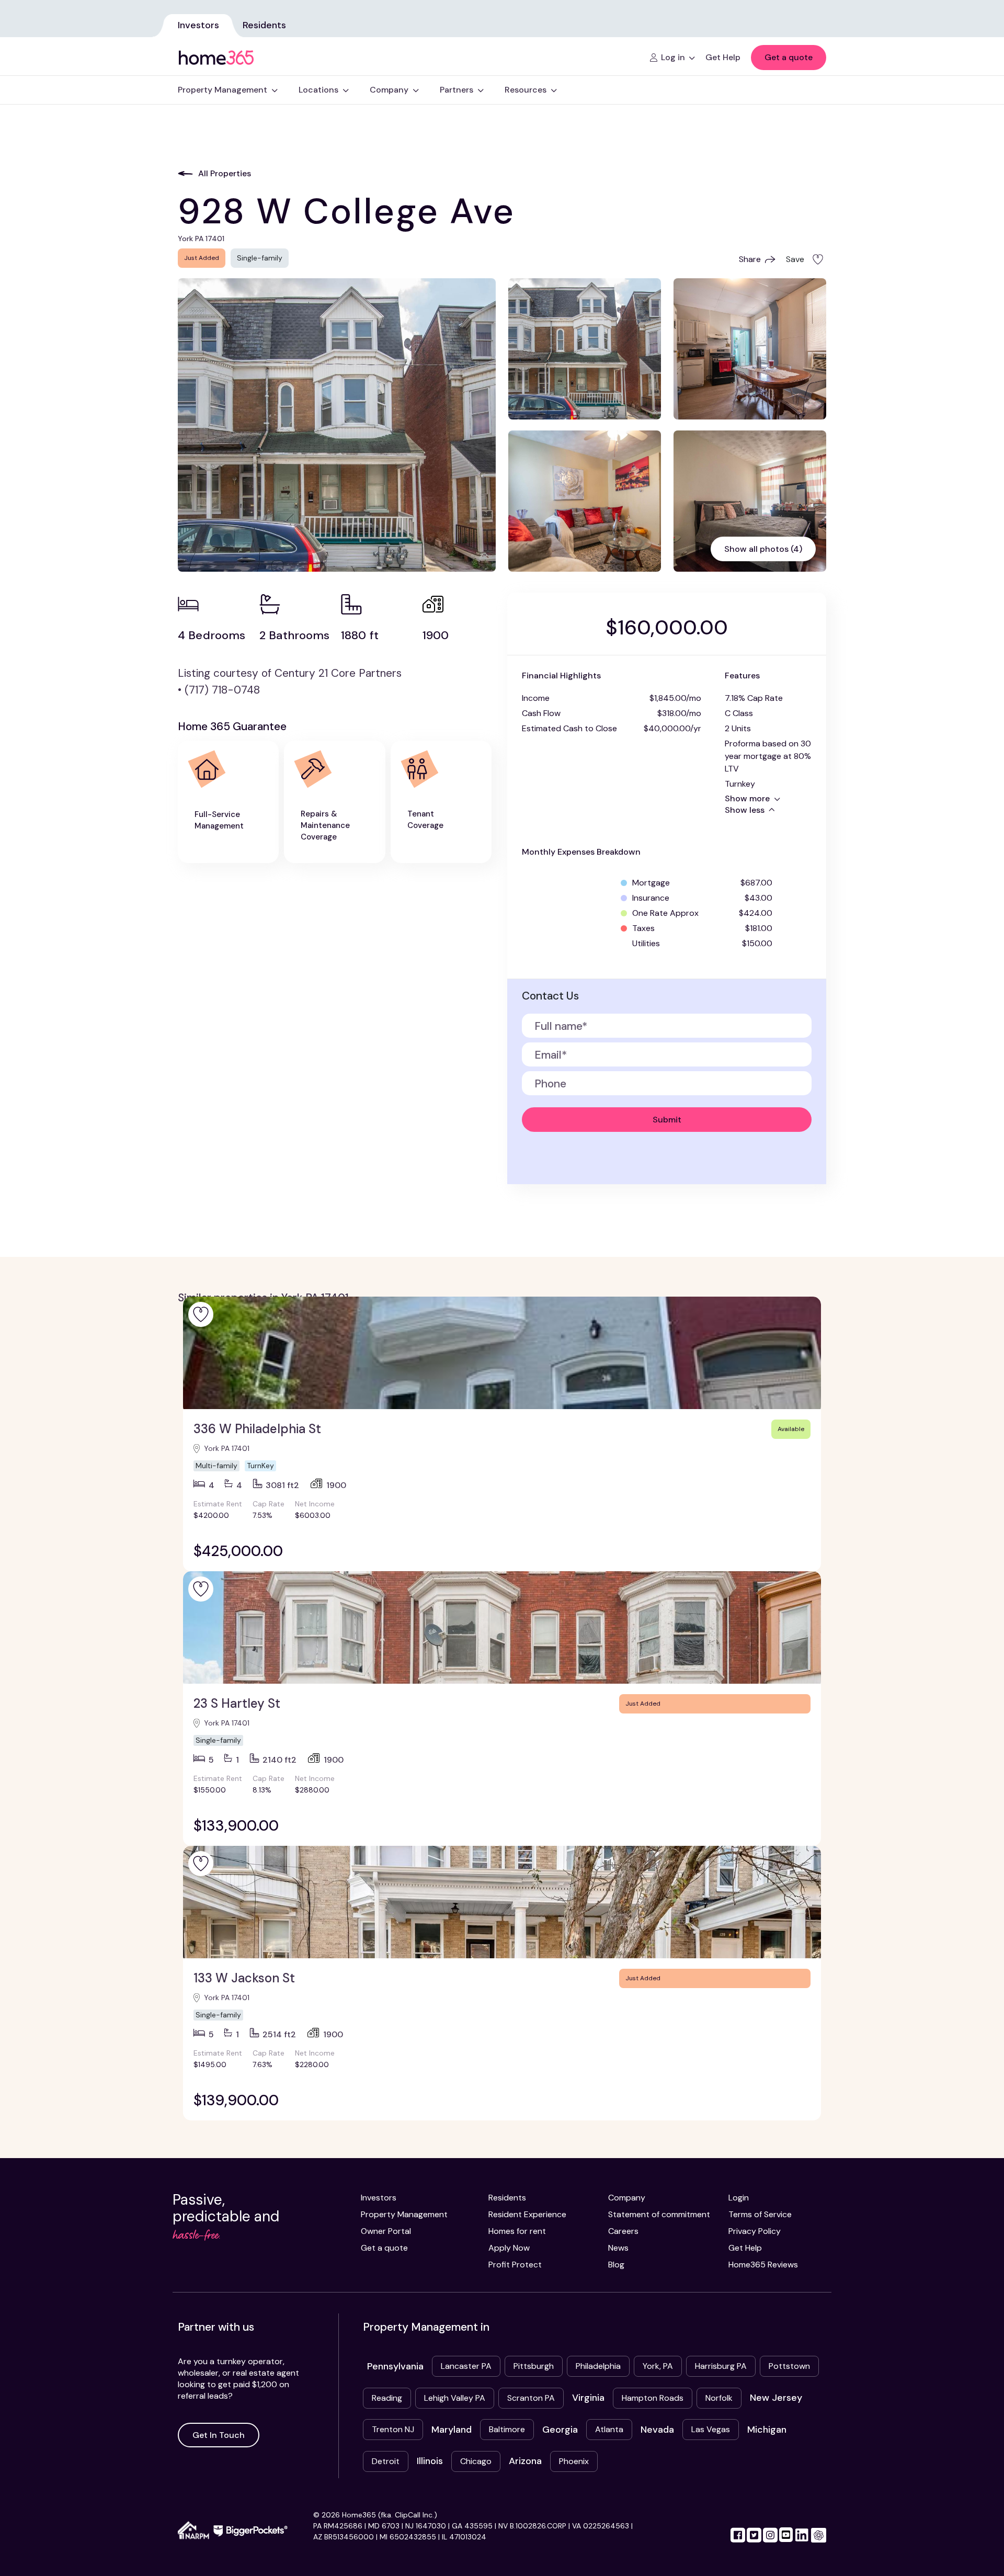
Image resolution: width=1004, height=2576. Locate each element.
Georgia (560, 2430)
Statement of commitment (659, 2214)
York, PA (658, 2366)
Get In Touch (219, 2435)
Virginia (588, 2398)
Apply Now (509, 2248)
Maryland (452, 2430)
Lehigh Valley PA (455, 2398)
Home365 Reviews (763, 2265)
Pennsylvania (395, 2366)
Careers (623, 2231)
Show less (745, 810)
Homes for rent (517, 2231)
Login (739, 2198)
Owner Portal (386, 2231)
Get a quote (789, 57)
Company (627, 2198)
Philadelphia (598, 2366)
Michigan (767, 2430)
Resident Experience (527, 2214)
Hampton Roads (653, 2398)
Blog (616, 2265)
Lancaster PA (466, 2366)
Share (750, 259)
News (618, 2248)
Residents (264, 25)
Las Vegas (711, 2429)
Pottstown (789, 2366)
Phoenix (574, 2461)
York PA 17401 (227, 1448)
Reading (387, 2398)
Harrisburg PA (721, 2366)
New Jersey (776, 2398)
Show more (747, 798)
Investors (198, 25)
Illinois (430, 2461)
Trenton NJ (393, 2429)
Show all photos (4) (763, 549)
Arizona (525, 2461)
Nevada (657, 2430)
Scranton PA (531, 2398)
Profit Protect (515, 2265)
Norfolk (719, 2398)
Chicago (476, 2461)
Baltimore (507, 2429)
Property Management (404, 2214)
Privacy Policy (755, 2231)
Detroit (386, 2461)
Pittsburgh (534, 2366)
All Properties (225, 173)
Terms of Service (760, 2214)
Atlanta (609, 2429)
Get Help (745, 2248)
